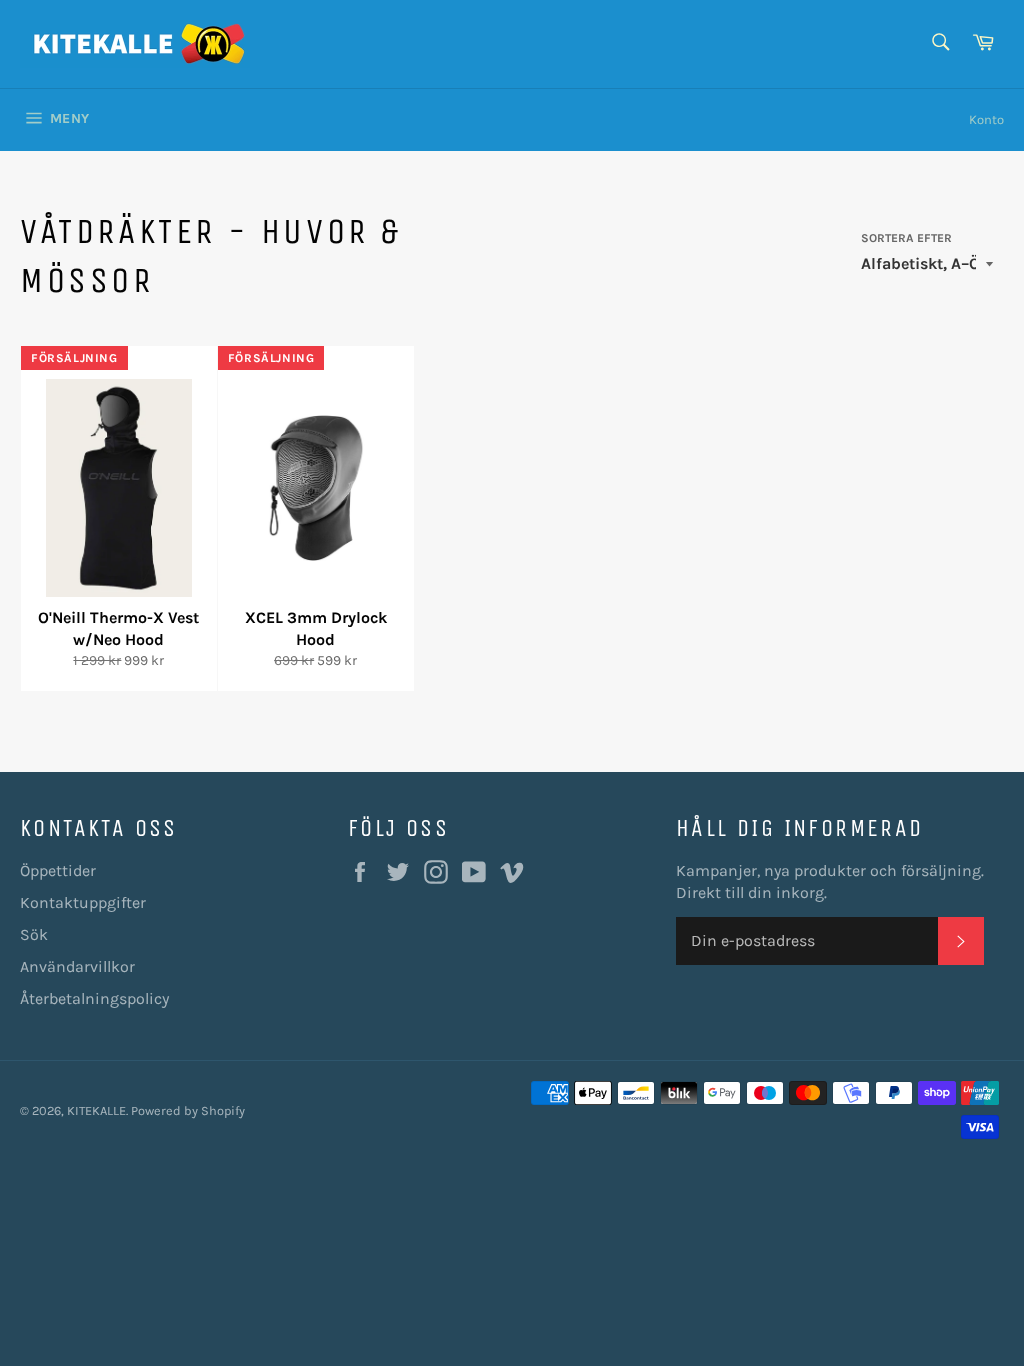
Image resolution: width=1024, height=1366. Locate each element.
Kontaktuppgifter (83, 902)
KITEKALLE (96, 1110)
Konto (986, 119)
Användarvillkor (77, 966)
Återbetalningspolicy (94, 998)
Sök (34, 934)
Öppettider (58, 870)
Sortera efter (906, 238)
